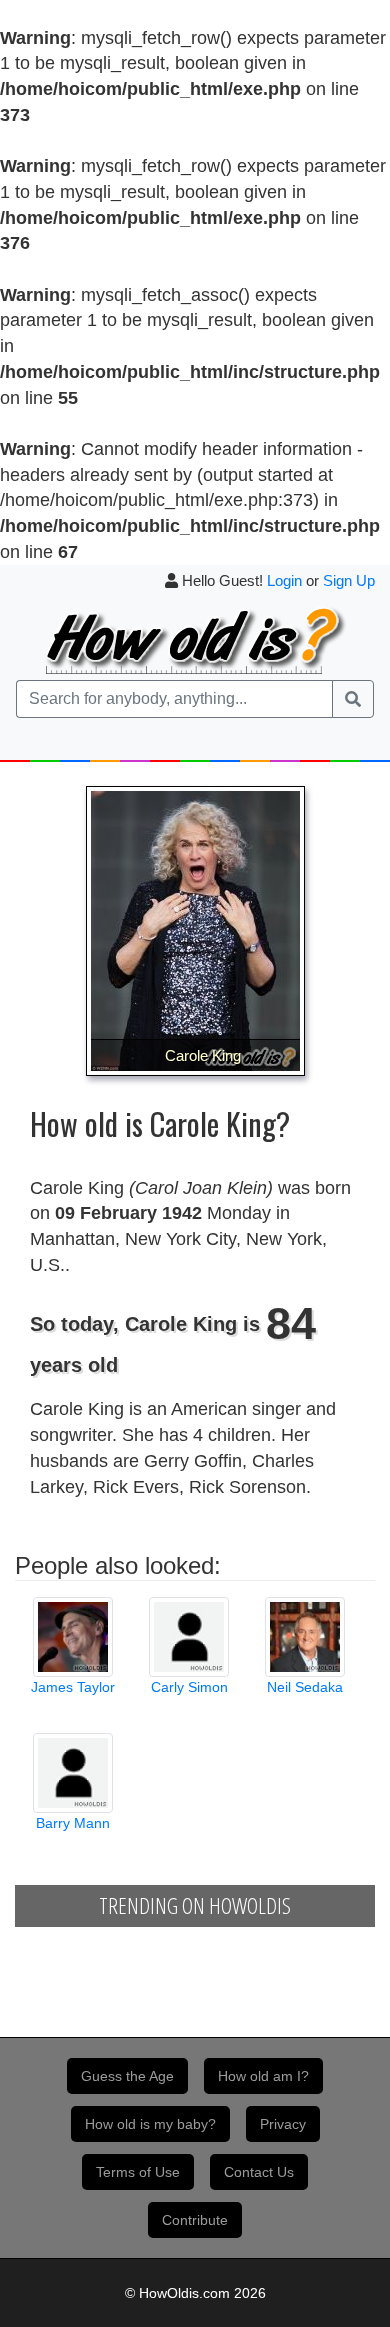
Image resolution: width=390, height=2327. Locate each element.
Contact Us (259, 2172)
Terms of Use (138, 2172)
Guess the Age (127, 2076)
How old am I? (263, 2076)
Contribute (195, 2220)
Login (284, 580)
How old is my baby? (150, 2124)
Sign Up (349, 580)
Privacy (283, 2124)
